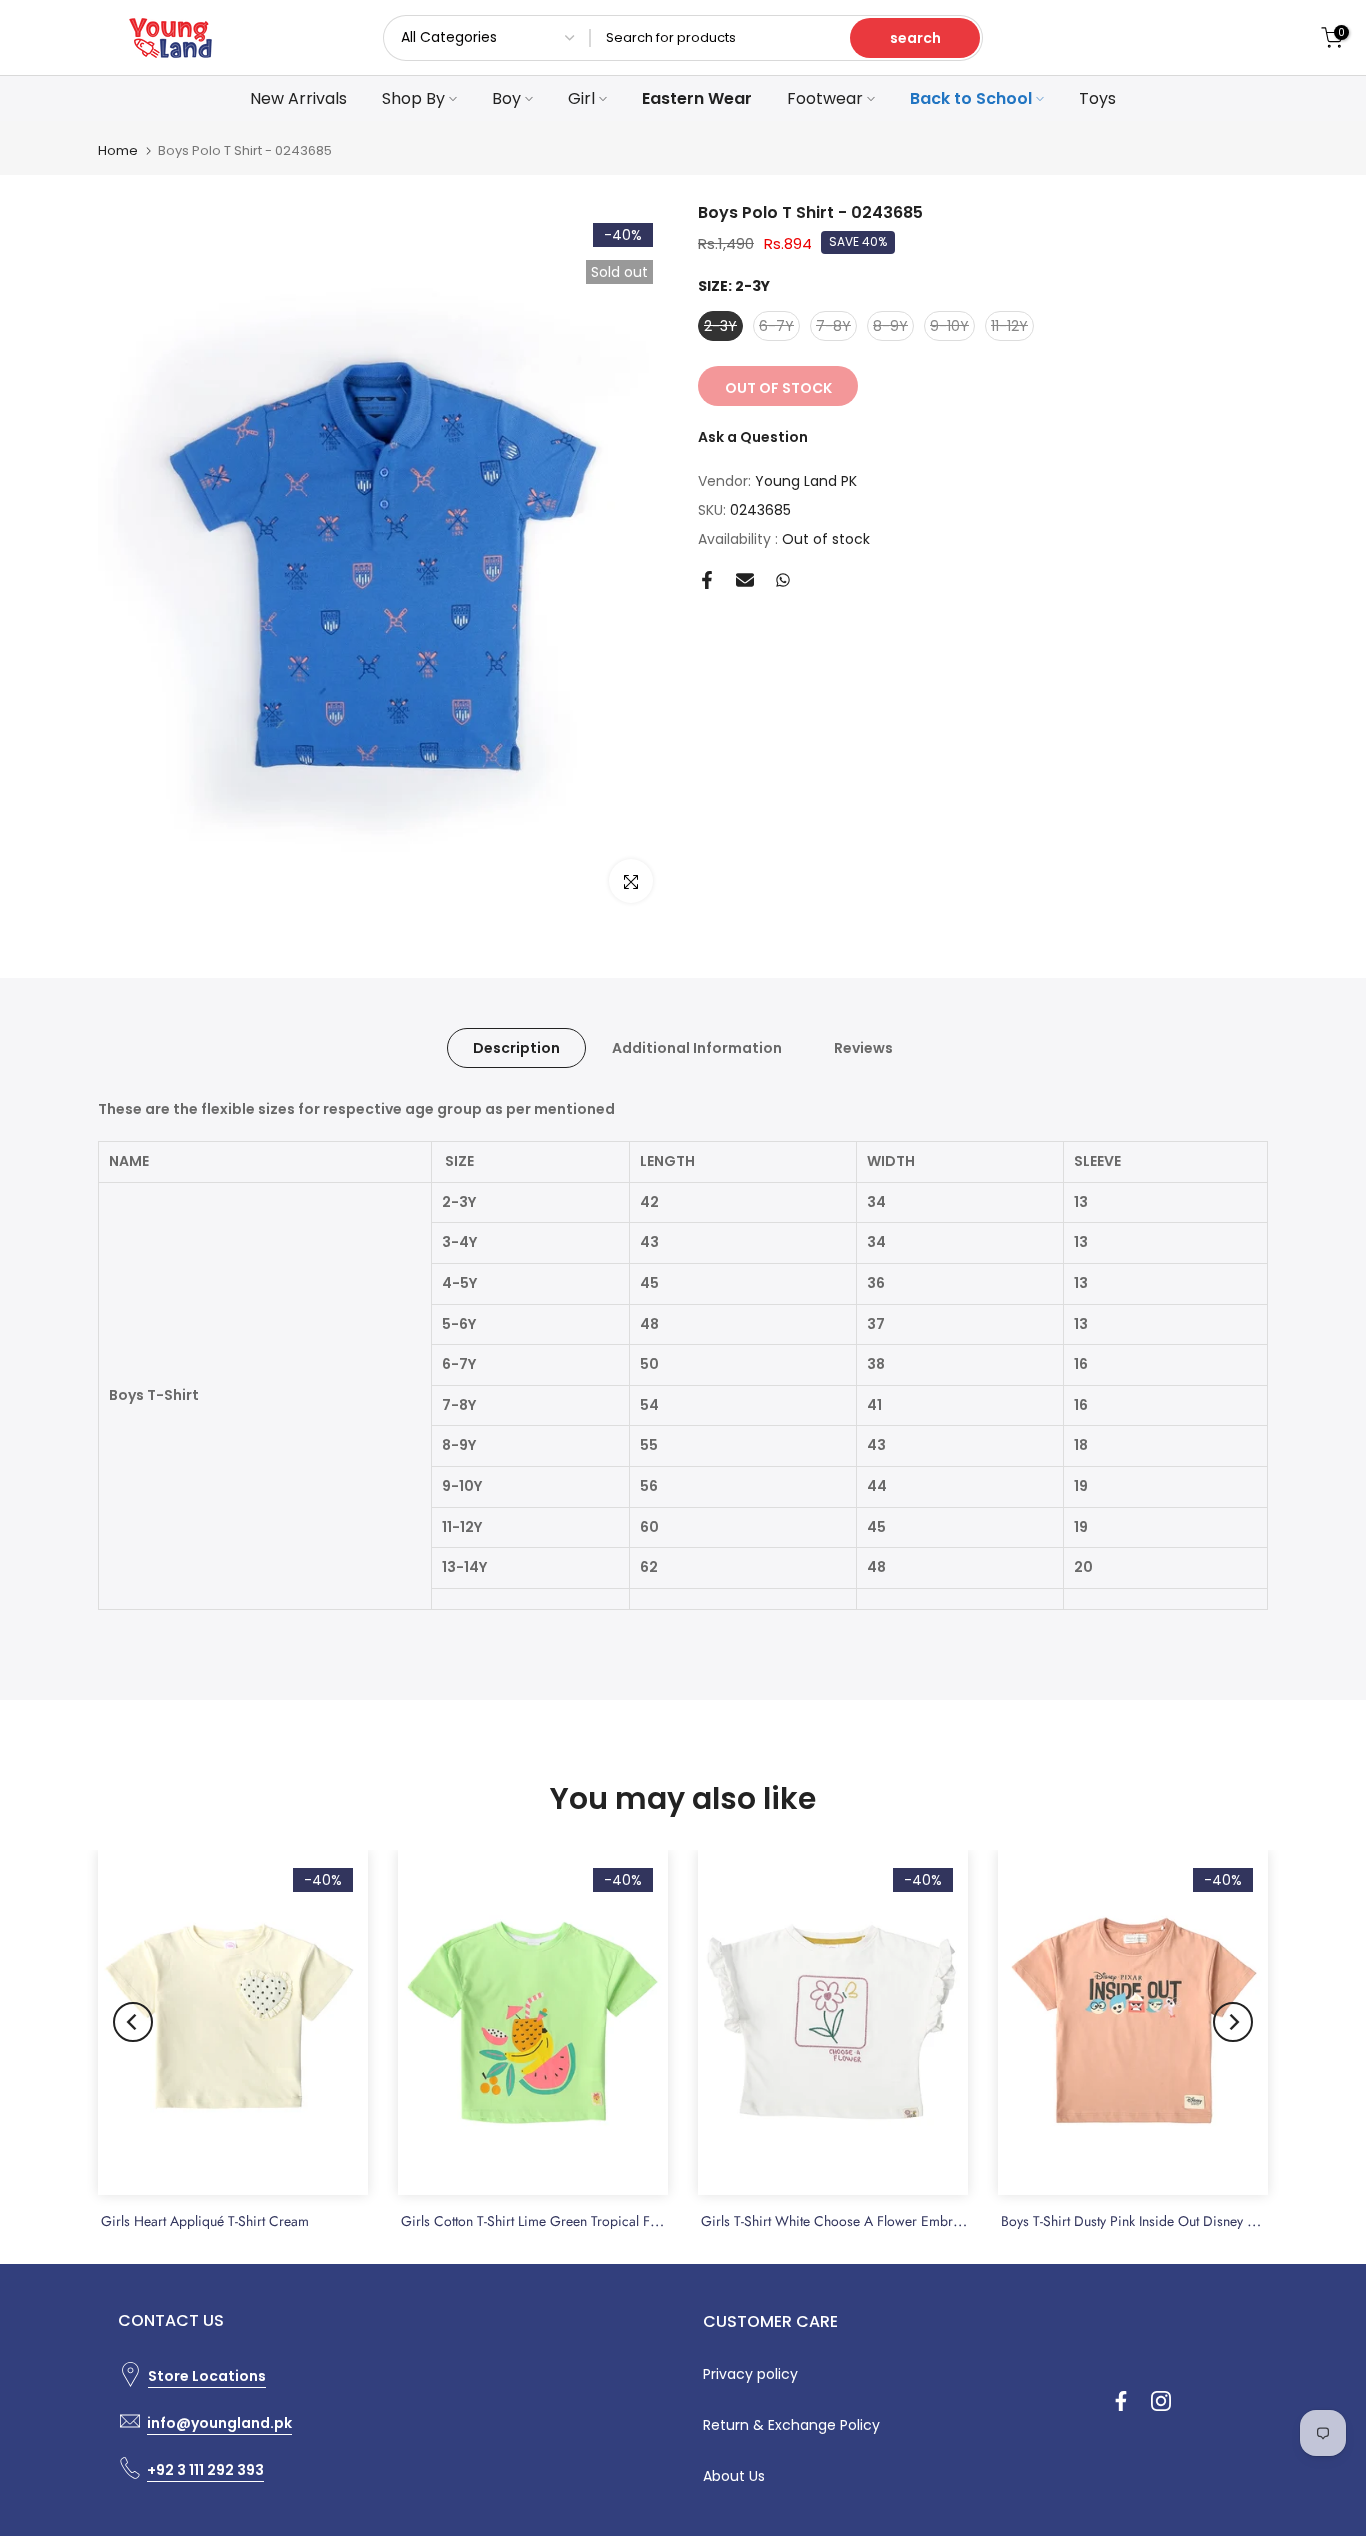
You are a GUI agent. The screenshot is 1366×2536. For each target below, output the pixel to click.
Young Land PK (806, 481)
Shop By (413, 98)
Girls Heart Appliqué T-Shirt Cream (205, 2221)
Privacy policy (750, 2374)
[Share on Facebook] (707, 580)
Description (516, 1047)
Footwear (825, 98)
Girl (581, 98)
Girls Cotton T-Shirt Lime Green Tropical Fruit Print (550, 2221)
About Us (734, 2476)
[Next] (1233, 2022)
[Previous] (133, 2022)
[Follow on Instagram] (1161, 2401)
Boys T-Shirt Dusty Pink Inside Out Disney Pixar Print (1154, 2221)
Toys (1097, 98)
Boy (506, 98)
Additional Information (697, 1047)
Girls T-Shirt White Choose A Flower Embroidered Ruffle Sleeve (890, 2221)
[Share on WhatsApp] (783, 580)
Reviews (863, 1047)
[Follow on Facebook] (1121, 2401)
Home (118, 150)
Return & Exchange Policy (791, 2425)
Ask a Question (753, 437)
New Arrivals (298, 98)
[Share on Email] (745, 580)
